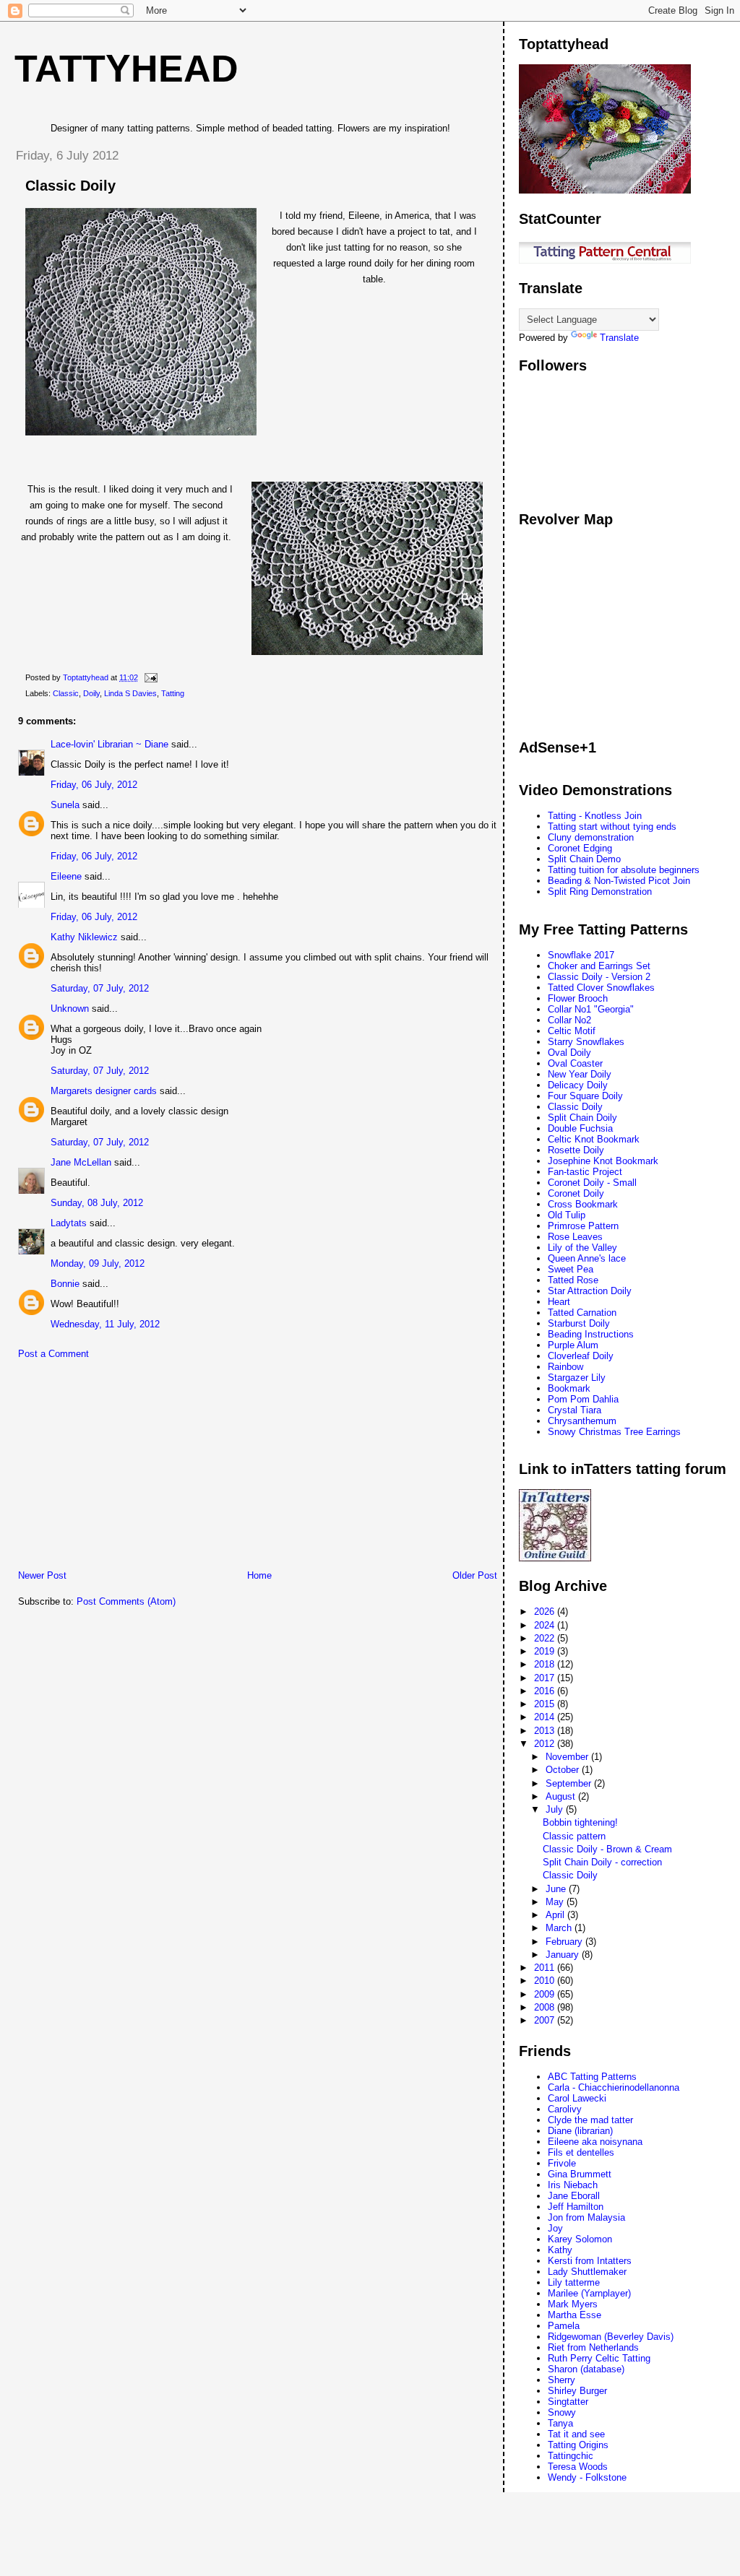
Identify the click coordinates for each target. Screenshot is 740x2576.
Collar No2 (569, 1020)
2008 (546, 2007)
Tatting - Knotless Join (595, 816)
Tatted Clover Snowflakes (601, 988)
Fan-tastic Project (585, 1172)
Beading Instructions (591, 1334)
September (570, 1783)
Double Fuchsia (580, 1128)
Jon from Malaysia (586, 2217)
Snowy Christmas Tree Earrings (614, 1432)
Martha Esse (575, 2315)
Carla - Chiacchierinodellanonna (614, 2087)
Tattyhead (126, 69)
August (562, 1796)
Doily (91, 693)
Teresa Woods (578, 2467)
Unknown (70, 1009)
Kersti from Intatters (590, 2261)
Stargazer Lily (577, 1378)
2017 (546, 1678)
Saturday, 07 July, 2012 (100, 988)
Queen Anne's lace (587, 1258)
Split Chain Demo (584, 859)
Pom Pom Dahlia (583, 1399)
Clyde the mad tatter (590, 2120)
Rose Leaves (575, 1237)
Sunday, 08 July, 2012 (97, 1203)
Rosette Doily (576, 1150)
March (560, 1928)
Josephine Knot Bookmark (603, 1161)
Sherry (562, 2380)
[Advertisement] (112, 1468)
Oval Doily (569, 1053)
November (568, 1757)
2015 (546, 1704)
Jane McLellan (81, 1162)
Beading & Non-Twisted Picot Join (619, 881)
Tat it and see (576, 2434)
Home (259, 1575)
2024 (546, 1625)
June (557, 1889)
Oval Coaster (575, 1063)
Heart (559, 1302)
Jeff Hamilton (576, 2207)
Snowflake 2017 (581, 955)
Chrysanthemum (582, 1421)
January (564, 1955)
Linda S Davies (130, 693)
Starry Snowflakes (586, 1042)
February (565, 1942)
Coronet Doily (576, 1193)
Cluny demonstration (591, 837)
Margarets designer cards (104, 1091)
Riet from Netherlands (593, 2347)
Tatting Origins (578, 2445)
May (556, 1902)
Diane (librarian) (580, 2131)
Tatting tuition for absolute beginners (624, 870)
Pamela (564, 2326)
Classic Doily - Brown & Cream (607, 1849)
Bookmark (569, 1388)
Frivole (562, 2163)
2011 (546, 1968)
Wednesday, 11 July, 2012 (105, 1324)
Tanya (560, 2423)
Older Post (475, 1575)
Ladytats (69, 1223)
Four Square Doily (585, 1096)
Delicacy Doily (578, 1085)
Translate (619, 338)
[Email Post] (150, 677)
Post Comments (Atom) (126, 1601)
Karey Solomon (580, 2239)
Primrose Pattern (583, 1226)
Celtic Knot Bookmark (594, 1139)
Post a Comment (53, 1354)
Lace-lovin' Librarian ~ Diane (109, 744)
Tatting (173, 693)
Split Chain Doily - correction (602, 1862)
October (564, 1770)
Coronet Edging (580, 848)
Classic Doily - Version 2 (599, 977)
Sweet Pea (571, 1269)
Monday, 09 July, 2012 (98, 1263)
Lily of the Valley (582, 1248)
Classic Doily (575, 1107)
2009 (546, 1994)
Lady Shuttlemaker (587, 2272)
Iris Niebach (573, 2185)
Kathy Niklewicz (84, 937)
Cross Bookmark (583, 1204)
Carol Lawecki (577, 2098)
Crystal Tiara (575, 1410)
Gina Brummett (580, 2174)
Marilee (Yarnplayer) (589, 2293)
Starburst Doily (579, 1323)
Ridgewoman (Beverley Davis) (611, 2337)
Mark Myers (573, 2304)
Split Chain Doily (582, 1118)
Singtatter (568, 2402)
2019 (546, 1651)
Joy (555, 2228)
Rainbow (565, 1367)
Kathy (560, 2250)
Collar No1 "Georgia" (591, 1009)
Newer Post (42, 1575)
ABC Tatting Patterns (592, 2077)
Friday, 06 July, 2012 (94, 785)
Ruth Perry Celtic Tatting (599, 2358)
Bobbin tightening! (580, 1822)
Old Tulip (567, 1215)
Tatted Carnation (582, 1313)
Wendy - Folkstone (587, 2477)
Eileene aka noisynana (595, 2142)
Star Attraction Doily (590, 1291)
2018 (546, 1664)
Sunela (65, 805)
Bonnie (65, 1284)
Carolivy (565, 2109)
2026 (546, 1612)
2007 (546, 2020)
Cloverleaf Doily (581, 1356)
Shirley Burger (577, 2391)
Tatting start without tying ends (612, 827)
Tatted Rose (573, 1280)
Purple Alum (573, 1345)
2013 (546, 1731)
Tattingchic (571, 2456)
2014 (546, 1717)
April (556, 1915)
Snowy (562, 2412)
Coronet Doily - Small (592, 1183)
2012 (546, 1744)
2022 (546, 1638)
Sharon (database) (586, 2369)
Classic (66, 693)
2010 (546, 1981)
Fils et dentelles (581, 2152)
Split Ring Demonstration (600, 892)
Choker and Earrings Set (599, 966)
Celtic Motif (572, 1031)
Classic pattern (574, 1836)
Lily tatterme (574, 2282)
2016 (546, 1691)
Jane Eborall (574, 2196)
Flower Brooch (578, 998)
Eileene (66, 876)
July (556, 1809)
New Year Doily (580, 1074)
